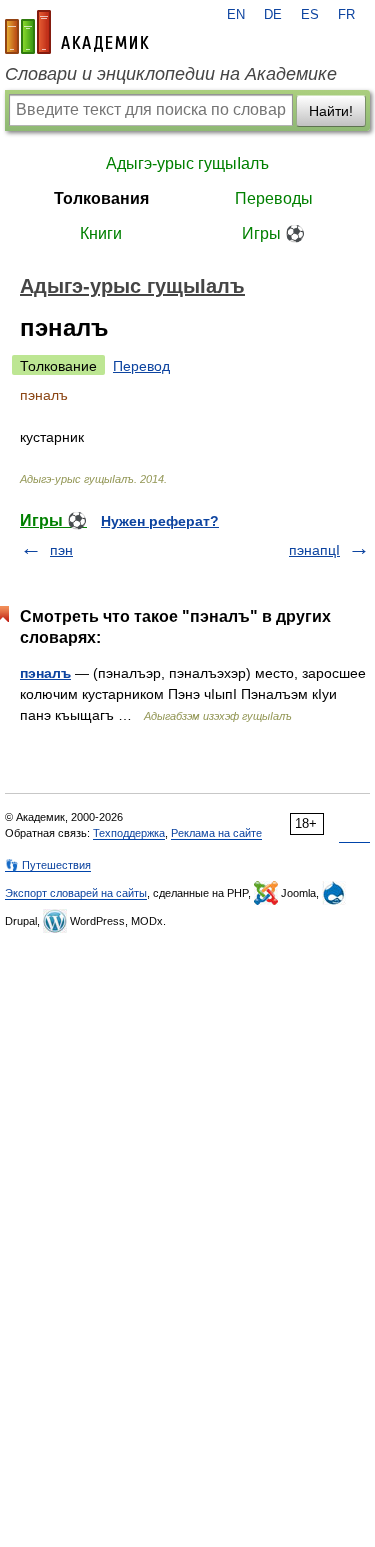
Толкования (101, 198)
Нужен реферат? (160, 521)
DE (273, 15)
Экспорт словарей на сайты (76, 893)
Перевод (141, 366)
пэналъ (45, 673)
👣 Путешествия (48, 865)
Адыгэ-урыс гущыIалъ (187, 163)
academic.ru (77, 32)
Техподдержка (129, 833)
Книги (101, 233)
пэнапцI (314, 550)
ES (310, 15)
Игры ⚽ (273, 233)
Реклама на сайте (216, 833)
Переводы (274, 198)
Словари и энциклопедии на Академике (171, 74)
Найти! (331, 111)
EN (236, 15)
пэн (61, 550)
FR (346, 15)
